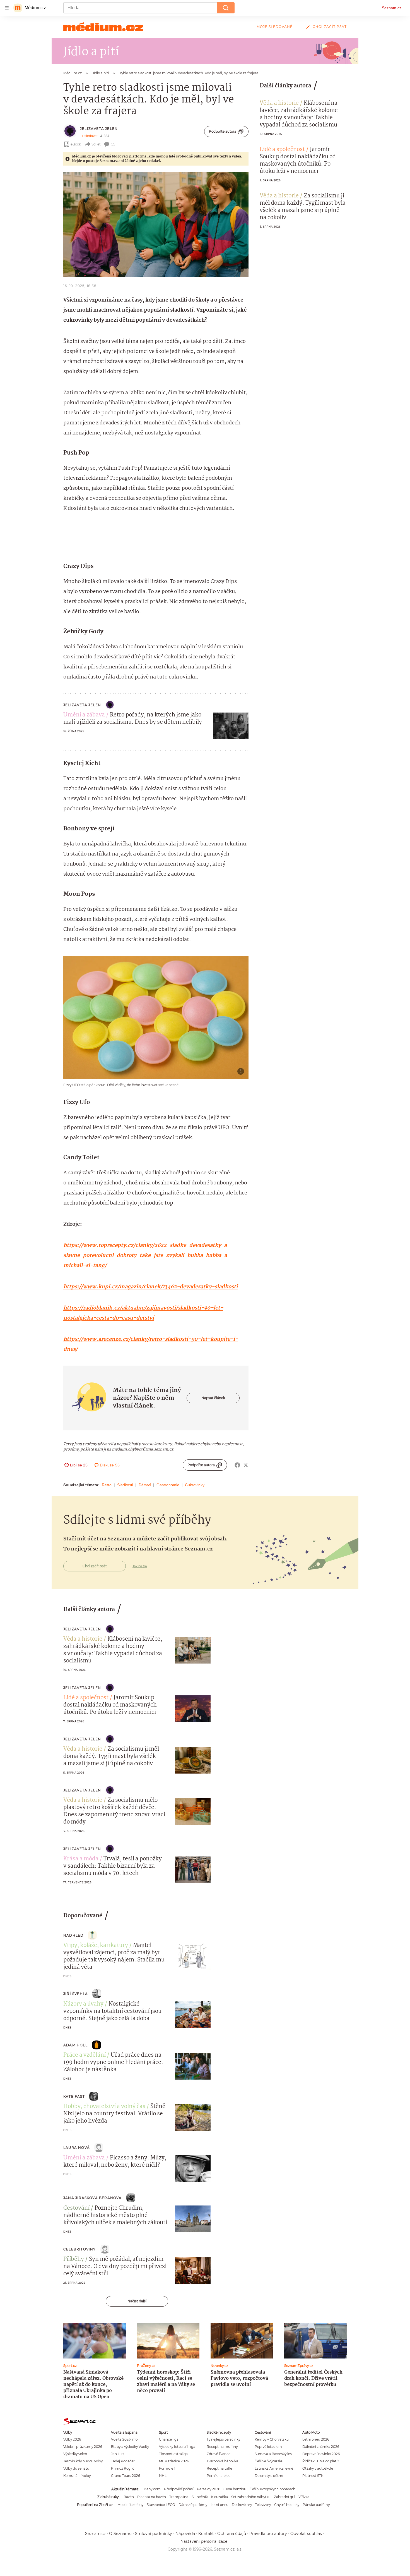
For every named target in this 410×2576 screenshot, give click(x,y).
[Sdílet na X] (246, 1465)
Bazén (129, 2497)
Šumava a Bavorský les (273, 2454)
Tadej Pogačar (123, 2461)
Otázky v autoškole (318, 2468)
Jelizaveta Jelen (99, 129)
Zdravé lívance (219, 2454)
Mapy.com (152, 2489)
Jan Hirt (118, 2454)
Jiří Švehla (76, 1994)
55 (113, 144)
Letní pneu (220, 2505)
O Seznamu (120, 2534)
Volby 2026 (72, 2439)
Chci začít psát (330, 27)
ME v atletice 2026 (174, 2461)
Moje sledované (275, 27)
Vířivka (304, 2497)
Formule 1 (167, 2468)
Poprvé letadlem (268, 2447)
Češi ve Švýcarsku (269, 2461)
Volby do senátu (76, 2468)
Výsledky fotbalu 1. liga (177, 2447)
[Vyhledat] (226, 8)
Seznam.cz (392, 8)
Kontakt (206, 2534)
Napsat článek (213, 1398)
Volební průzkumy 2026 (83, 2447)
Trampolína (179, 2497)
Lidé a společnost (282, 150)
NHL (163, 2476)
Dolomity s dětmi (269, 2476)
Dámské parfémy (193, 2505)
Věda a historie (279, 103)
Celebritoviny (80, 2249)
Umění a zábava (84, 715)
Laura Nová (77, 2148)
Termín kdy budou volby (83, 2461)
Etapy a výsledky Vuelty (130, 2447)
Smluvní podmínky (154, 2534)
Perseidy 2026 (208, 2489)
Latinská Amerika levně (274, 2468)
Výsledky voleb (75, 2454)
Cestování (76, 2208)
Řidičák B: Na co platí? (321, 2461)
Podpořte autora (223, 131)
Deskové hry (242, 2505)
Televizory (263, 2505)
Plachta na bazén (152, 2497)
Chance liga (169, 2439)
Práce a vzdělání (85, 2055)
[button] (156, 224)
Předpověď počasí (179, 2489)
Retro (107, 1485)
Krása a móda (81, 1859)
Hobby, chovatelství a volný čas (104, 2107)
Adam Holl (75, 2045)
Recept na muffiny (222, 2447)
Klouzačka (220, 2497)
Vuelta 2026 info (124, 2439)
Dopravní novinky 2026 (321, 2454)
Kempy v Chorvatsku (272, 2439)
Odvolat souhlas (306, 2534)
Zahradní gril (284, 2497)
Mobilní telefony (130, 2505)
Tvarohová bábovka (222, 2461)
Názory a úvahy (83, 2004)
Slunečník (200, 2497)
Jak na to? (140, 1566)
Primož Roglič (123, 2468)
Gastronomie (168, 1485)
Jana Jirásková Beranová (93, 2198)
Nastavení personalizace (204, 2541)
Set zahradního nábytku (251, 2497)
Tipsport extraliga (173, 2454)
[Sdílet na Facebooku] (237, 1465)
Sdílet (96, 144)
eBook (76, 144)
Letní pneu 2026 (316, 2439)
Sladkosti (125, 1485)
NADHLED (73, 1935)
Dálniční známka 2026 (321, 2447)
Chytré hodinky (287, 2505)
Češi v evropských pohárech (272, 2489)
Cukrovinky (195, 1485)
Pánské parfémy (316, 2505)
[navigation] (7, 8)
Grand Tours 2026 (126, 2476)
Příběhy (74, 2259)
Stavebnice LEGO (161, 2505)
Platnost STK (313, 2476)
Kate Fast (74, 2096)
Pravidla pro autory (268, 2534)
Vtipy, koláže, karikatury (96, 1946)
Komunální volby (77, 2476)
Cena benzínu (235, 2489)
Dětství (145, 1485)
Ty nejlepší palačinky (223, 2439)
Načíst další (137, 2301)
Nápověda (185, 2534)
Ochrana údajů (232, 2534)
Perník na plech (220, 2476)
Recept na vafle (219, 2468)
